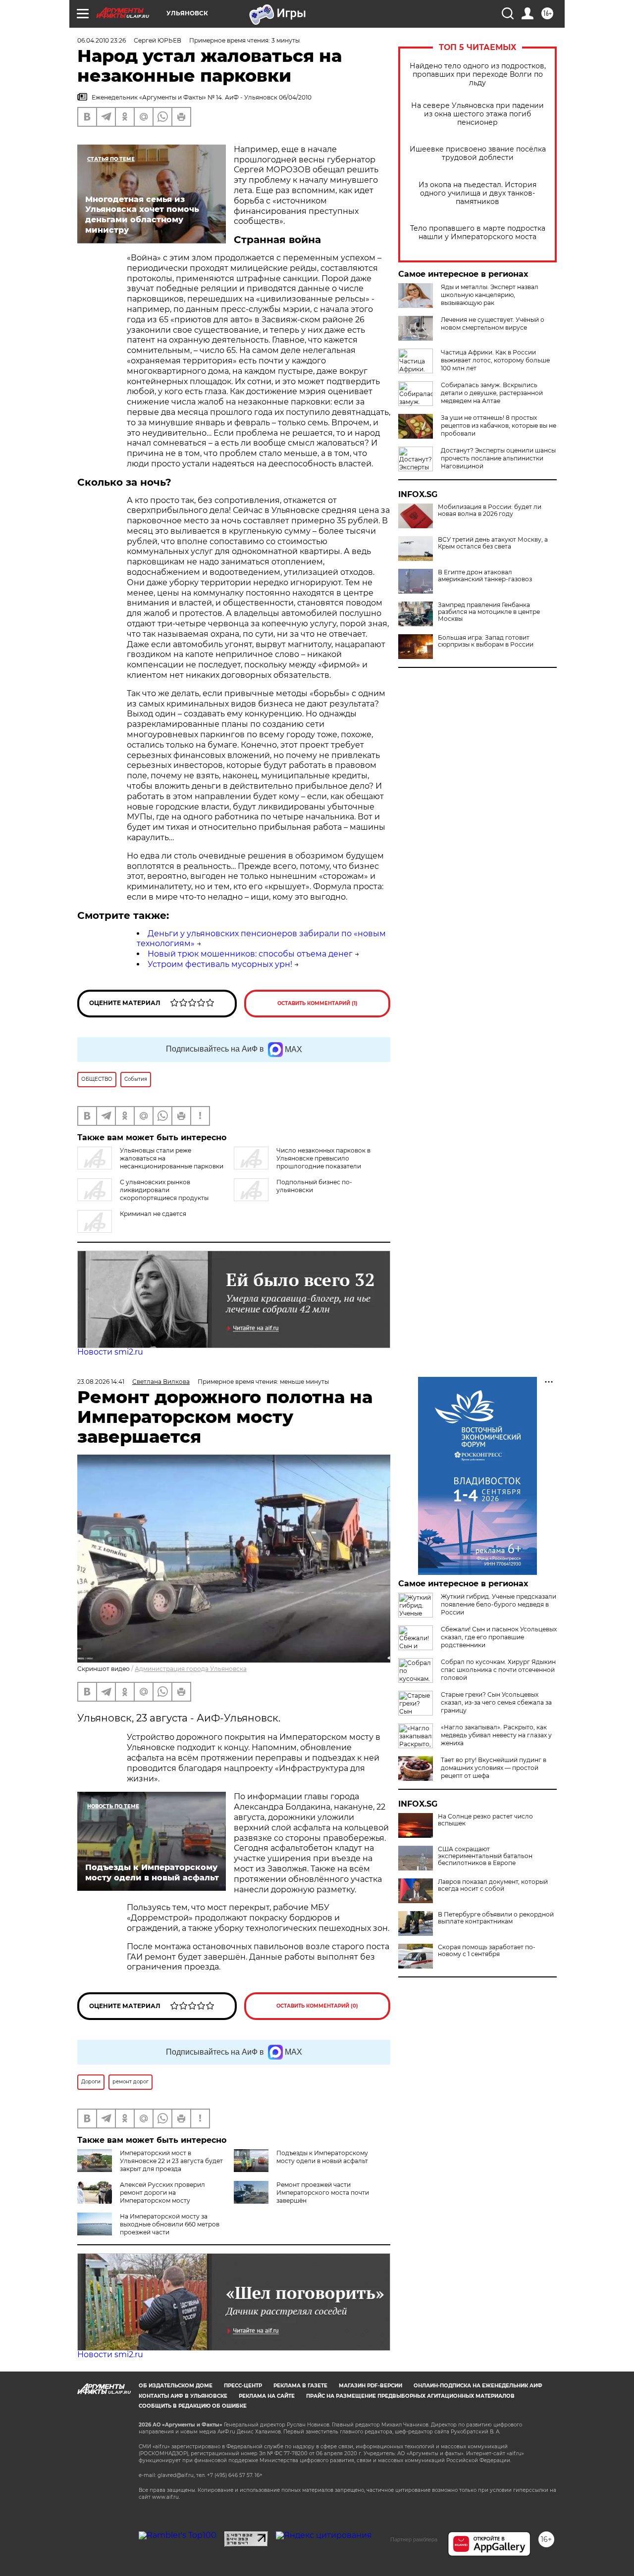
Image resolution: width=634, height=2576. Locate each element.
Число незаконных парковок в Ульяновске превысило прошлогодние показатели (323, 1158)
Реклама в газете (300, 2386)
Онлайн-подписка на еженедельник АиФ (478, 2386)
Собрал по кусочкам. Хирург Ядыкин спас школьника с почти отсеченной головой (498, 1670)
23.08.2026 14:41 (101, 1382)
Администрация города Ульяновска (191, 1669)
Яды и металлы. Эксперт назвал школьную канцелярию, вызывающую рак (490, 295)
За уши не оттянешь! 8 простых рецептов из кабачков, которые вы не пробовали (499, 426)
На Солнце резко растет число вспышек (485, 1820)
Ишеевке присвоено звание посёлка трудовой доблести (478, 153)
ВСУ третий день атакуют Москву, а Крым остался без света (493, 543)
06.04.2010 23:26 (102, 40)
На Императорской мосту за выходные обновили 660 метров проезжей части (170, 2224)
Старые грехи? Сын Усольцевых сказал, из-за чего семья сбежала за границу (496, 1702)
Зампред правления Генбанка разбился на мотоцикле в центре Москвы (489, 612)
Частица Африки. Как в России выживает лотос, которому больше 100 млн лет (495, 360)
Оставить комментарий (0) (317, 2006)
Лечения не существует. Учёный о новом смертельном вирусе (493, 324)
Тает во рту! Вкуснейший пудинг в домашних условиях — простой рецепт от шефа (494, 1768)
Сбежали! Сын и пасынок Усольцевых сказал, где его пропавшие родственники (499, 1637)
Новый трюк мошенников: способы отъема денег (250, 954)
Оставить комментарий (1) (317, 1003)
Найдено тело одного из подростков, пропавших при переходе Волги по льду (478, 75)
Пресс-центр (243, 2386)
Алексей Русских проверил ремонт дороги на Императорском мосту (162, 2193)
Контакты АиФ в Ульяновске (183, 2396)
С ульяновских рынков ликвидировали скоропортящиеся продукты (164, 1190)
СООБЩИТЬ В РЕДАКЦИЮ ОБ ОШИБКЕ (193, 2406)
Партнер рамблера (414, 2539)
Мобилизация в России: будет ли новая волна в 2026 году (490, 510)
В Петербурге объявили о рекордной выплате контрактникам (496, 1918)
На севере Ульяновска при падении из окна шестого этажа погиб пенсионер (477, 114)
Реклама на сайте (267, 2396)
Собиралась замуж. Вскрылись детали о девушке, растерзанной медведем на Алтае (492, 393)
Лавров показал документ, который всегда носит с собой (493, 1885)
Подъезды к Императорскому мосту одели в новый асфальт (322, 2157)
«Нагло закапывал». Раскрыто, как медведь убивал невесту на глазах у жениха (496, 1735)
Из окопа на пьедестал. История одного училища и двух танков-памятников (477, 193)
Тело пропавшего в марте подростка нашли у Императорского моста (478, 233)
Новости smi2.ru (110, 1352)
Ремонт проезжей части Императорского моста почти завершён (323, 2193)
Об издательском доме (176, 2386)
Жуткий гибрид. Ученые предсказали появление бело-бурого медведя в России (499, 1604)
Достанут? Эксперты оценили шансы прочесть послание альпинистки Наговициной (498, 458)
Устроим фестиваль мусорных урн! (220, 964)
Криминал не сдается (153, 1214)
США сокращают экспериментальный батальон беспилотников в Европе (485, 1856)
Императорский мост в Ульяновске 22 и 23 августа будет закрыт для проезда (171, 2161)
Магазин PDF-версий (370, 2386)
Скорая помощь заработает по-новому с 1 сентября (487, 1951)
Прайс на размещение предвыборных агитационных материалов (410, 2396)
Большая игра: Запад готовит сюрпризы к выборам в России (486, 641)
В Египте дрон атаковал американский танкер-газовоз (485, 576)
